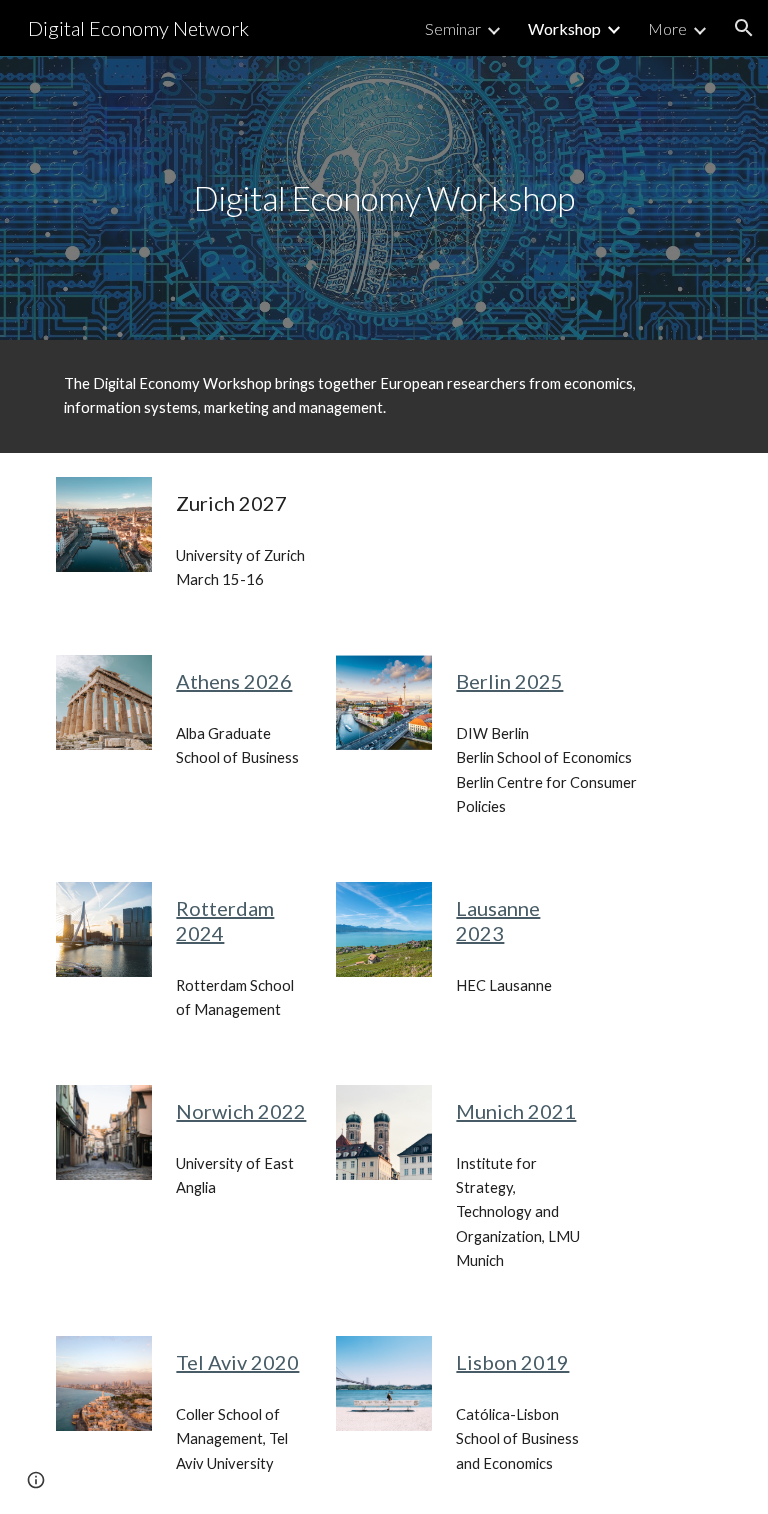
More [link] (667, 28)
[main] (383, 198)
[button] (744, 28)
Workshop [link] (564, 28)
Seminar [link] (453, 28)
